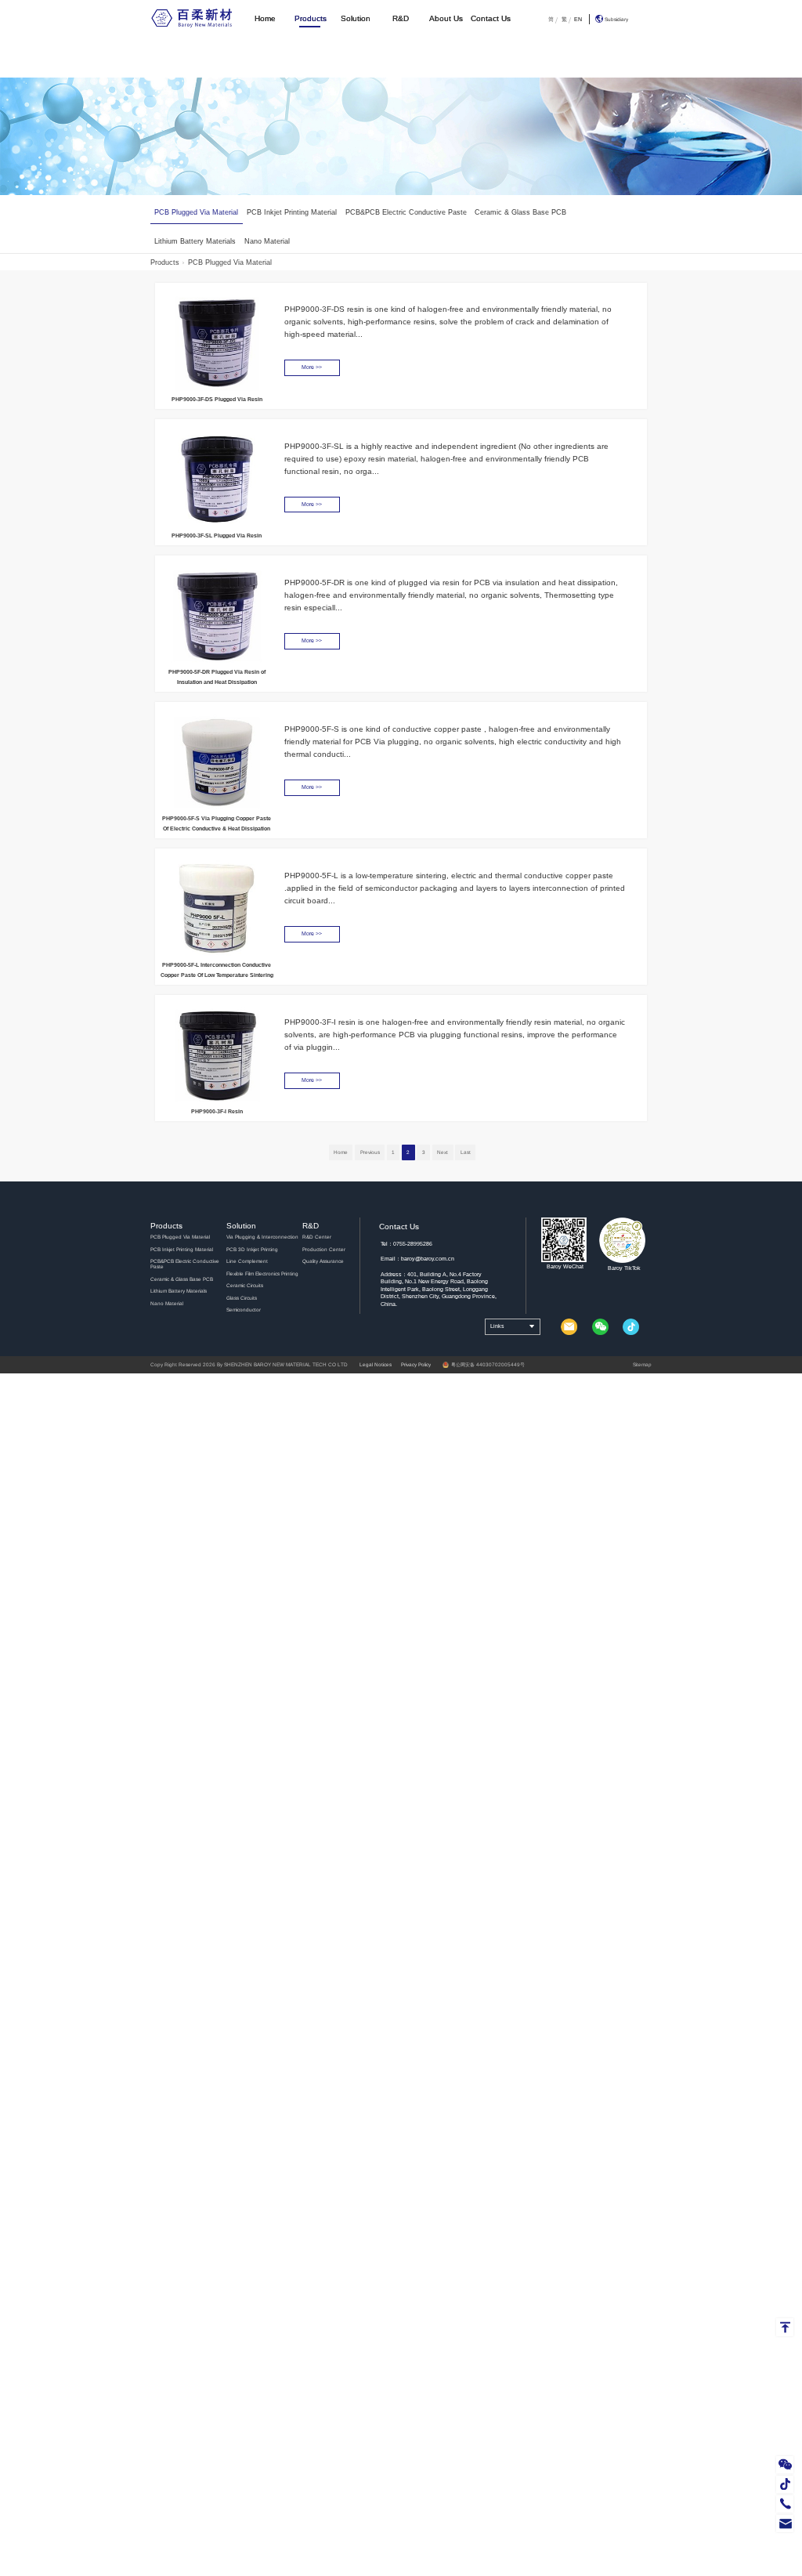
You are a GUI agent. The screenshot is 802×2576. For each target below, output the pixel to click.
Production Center (324, 1249)
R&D (401, 18)
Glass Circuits (242, 1298)
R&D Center (317, 1237)
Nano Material (267, 241)
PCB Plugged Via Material (196, 212)
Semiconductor (244, 1310)
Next (443, 1152)
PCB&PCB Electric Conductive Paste (406, 212)
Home (265, 18)
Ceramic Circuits (245, 1285)
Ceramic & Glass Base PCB (520, 212)
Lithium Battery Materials (195, 241)
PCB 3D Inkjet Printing (252, 1249)
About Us (446, 18)
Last (466, 1152)
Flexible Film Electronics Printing (262, 1274)
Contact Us (491, 18)
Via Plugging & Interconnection (262, 1237)
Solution (356, 18)
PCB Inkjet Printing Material (292, 212)
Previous (370, 1152)
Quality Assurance (323, 1261)
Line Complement (247, 1261)
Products (311, 18)
